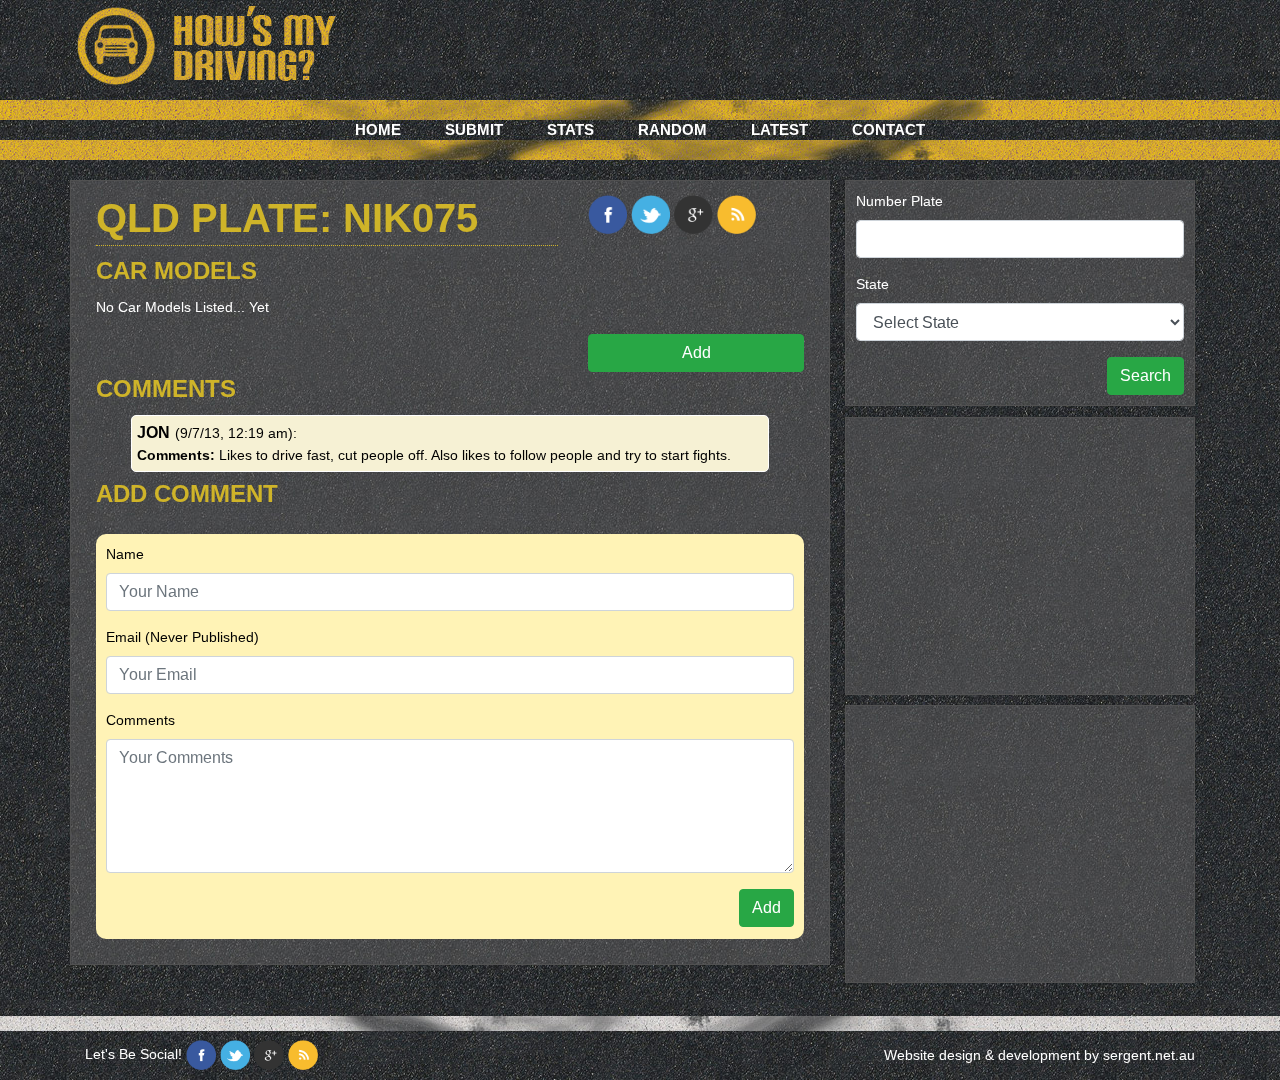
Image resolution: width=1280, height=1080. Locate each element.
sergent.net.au (1149, 1055)
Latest (779, 129)
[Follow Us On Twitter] (235, 1055)
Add (696, 352)
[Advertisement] (1020, 553)
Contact (888, 129)
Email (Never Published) (182, 637)
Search (1145, 375)
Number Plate (899, 201)
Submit (474, 129)
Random (672, 129)
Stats (570, 129)
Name (125, 554)
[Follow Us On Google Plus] (269, 1055)
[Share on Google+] (693, 214)
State (872, 284)
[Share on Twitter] (650, 214)
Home (378, 129)
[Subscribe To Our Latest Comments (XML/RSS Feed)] (736, 214)
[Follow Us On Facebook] (201, 1055)
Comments (140, 720)
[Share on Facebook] (607, 214)
